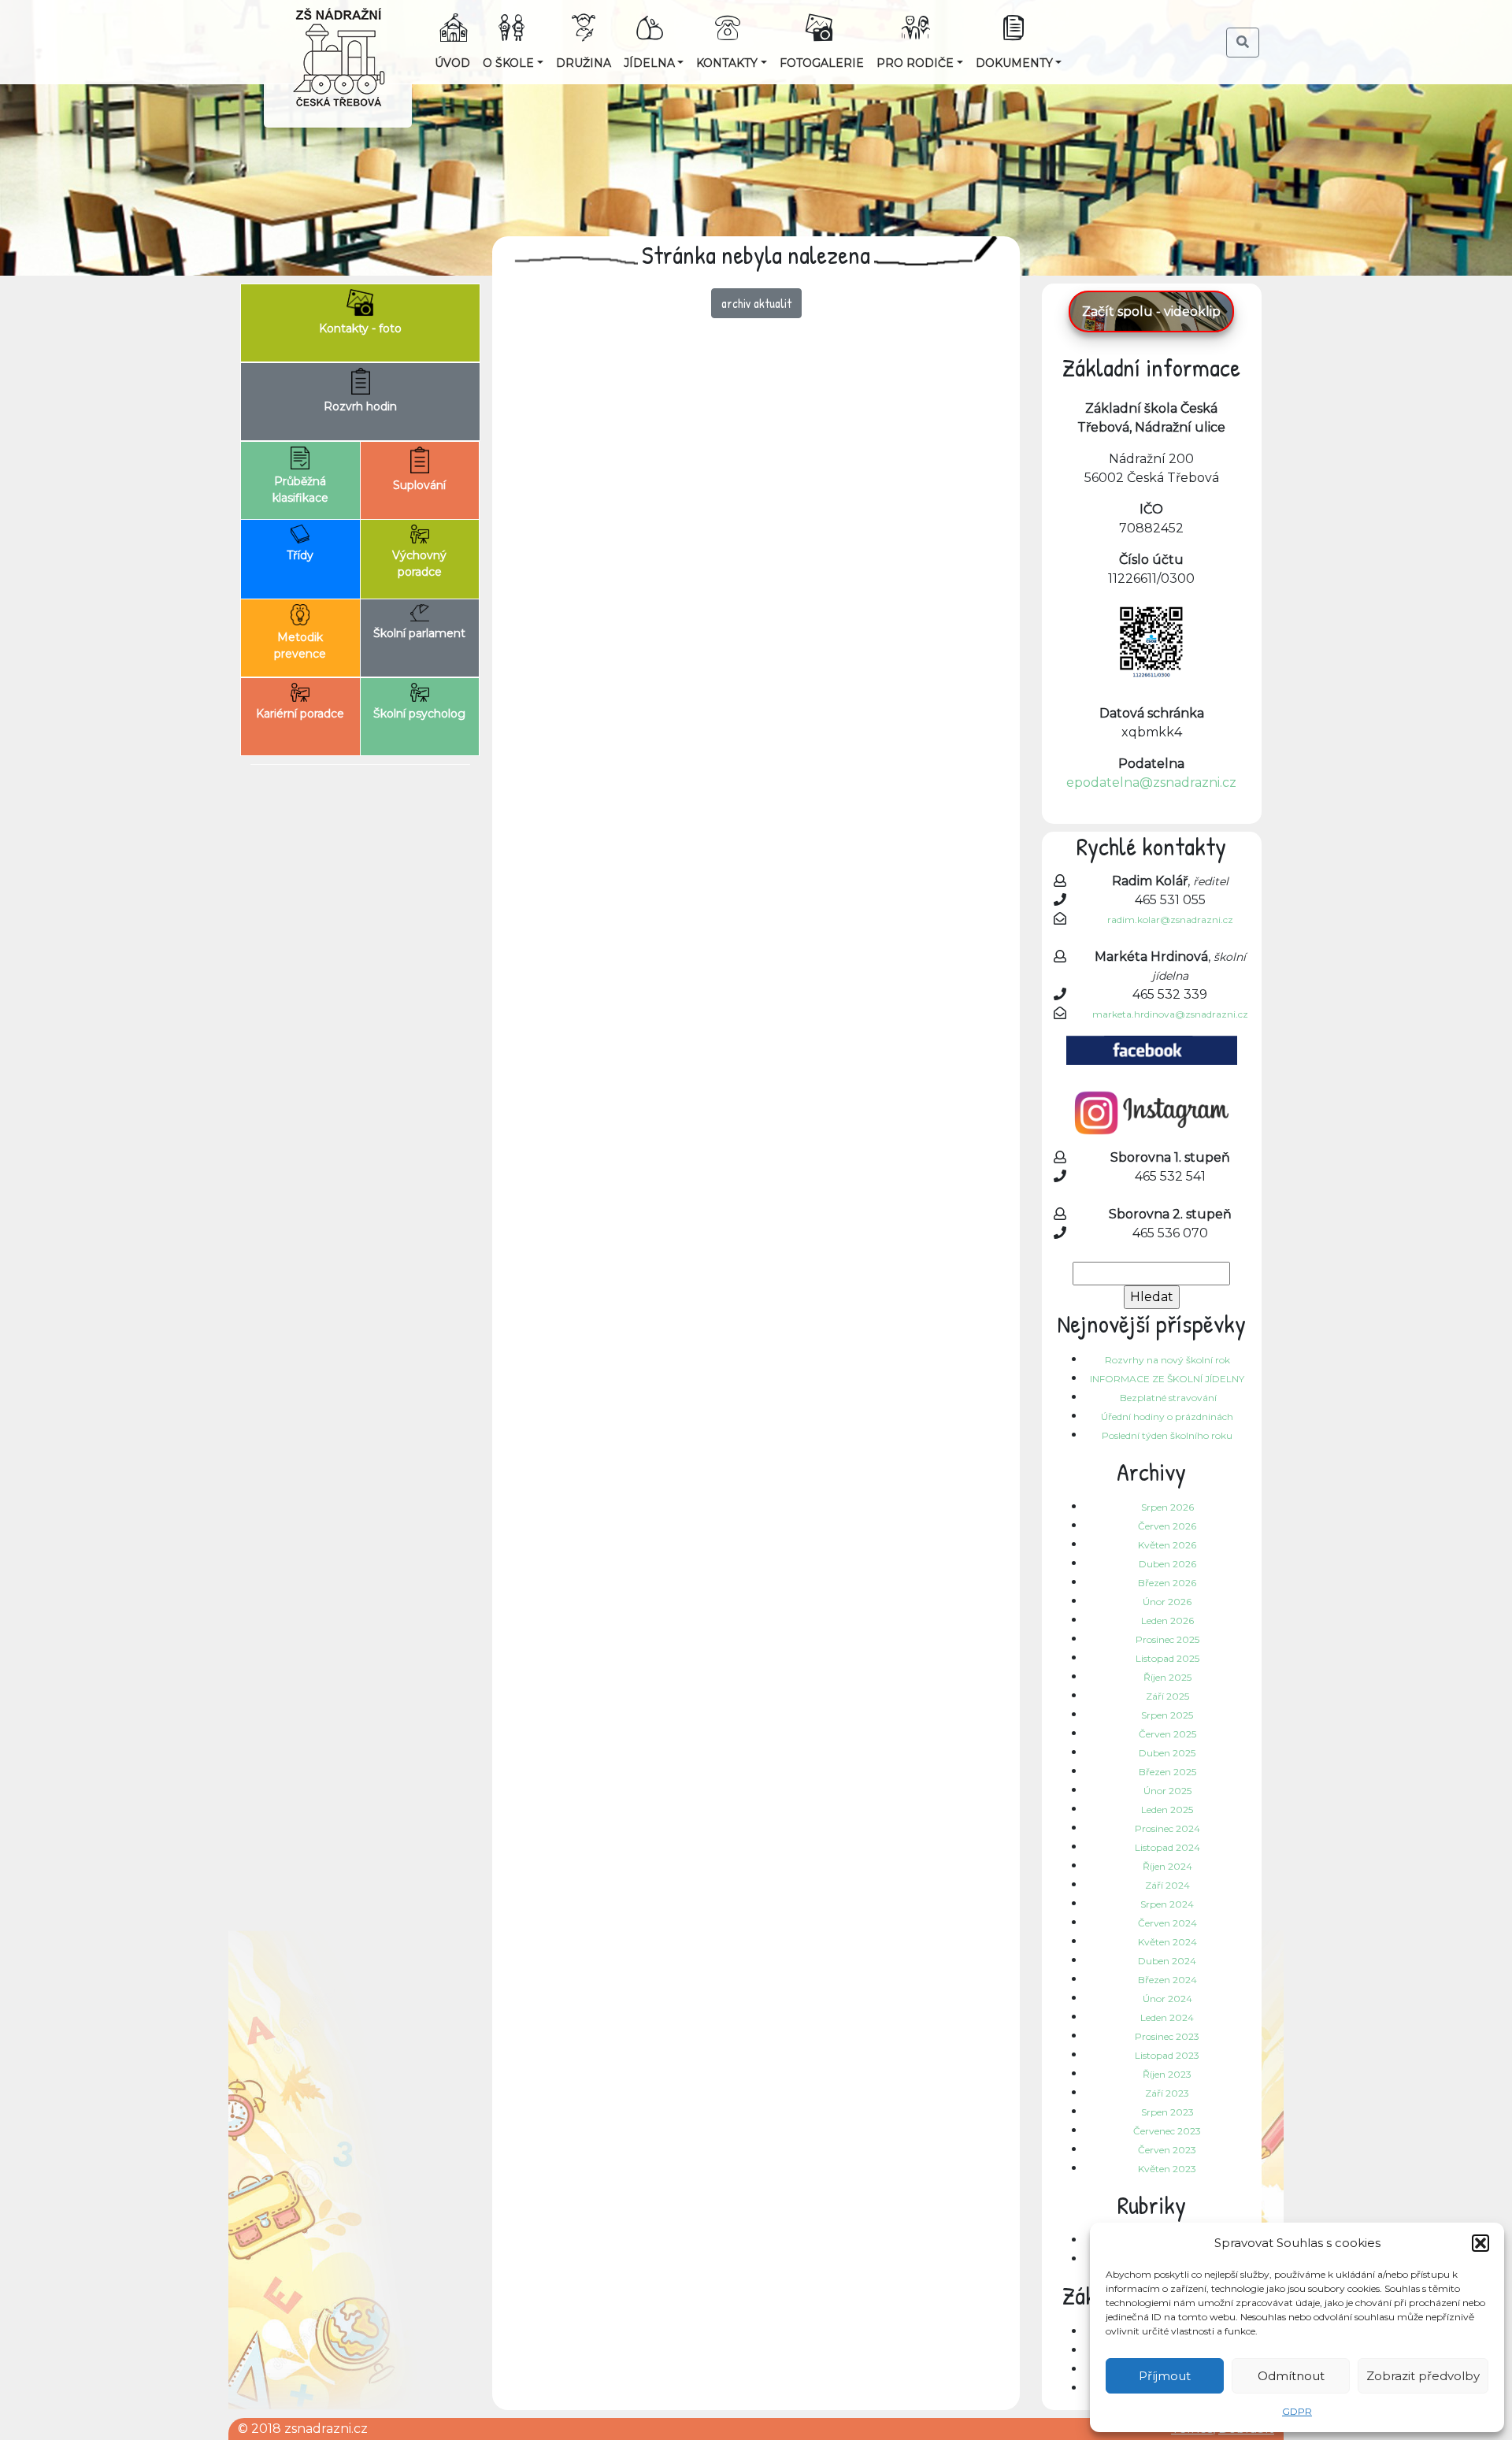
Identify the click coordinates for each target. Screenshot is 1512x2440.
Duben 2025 (1167, 1753)
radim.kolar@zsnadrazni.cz (1170, 920)
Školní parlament (419, 633)
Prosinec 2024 (1167, 1828)
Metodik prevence (300, 645)
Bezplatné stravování (1167, 1398)
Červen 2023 (1167, 2150)
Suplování (419, 485)
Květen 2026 (1167, 1545)
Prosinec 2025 (1167, 1639)
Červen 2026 (1167, 1526)
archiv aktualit (756, 303)
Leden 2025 (1167, 1810)
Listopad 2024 (1167, 1847)
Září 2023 (1167, 2093)
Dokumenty (1014, 63)
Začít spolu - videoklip (1151, 311)
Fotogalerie (822, 63)
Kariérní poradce (300, 714)
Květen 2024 (1167, 1942)
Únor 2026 (1167, 1602)
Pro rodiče (915, 63)
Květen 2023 (1167, 2169)
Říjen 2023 (1167, 2074)
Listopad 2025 (1167, 1658)
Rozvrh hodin (360, 406)
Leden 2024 (1167, 2017)
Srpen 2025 (1167, 1715)
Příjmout (1165, 2376)
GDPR (1297, 2411)
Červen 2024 (1167, 1923)
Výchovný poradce (419, 564)
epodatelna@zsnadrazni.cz (1151, 782)
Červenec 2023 (1167, 2131)
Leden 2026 (1167, 1620)
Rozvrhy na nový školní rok (1167, 1360)
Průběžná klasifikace (300, 489)
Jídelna (649, 63)
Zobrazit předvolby (1423, 2376)
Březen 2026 (1167, 1583)
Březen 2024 (1167, 1980)
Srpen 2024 (1167, 1904)
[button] (1480, 2243)
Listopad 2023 (1167, 2055)
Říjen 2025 (1167, 1677)
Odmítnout (1291, 2376)
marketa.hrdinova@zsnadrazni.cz (1170, 1014)
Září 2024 (1167, 1885)
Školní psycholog (419, 714)
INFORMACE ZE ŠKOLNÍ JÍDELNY (1167, 1379)
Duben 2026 (1167, 1564)
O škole (508, 63)
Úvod (452, 63)
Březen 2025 (1167, 1772)
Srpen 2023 (1167, 2112)
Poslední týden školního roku (1167, 1435)
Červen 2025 (1167, 1734)
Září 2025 (1167, 1696)
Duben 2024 (1167, 1961)
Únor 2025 (1167, 1791)
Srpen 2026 (1167, 1507)
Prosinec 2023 (1167, 2036)
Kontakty (727, 63)
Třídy (300, 555)
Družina (584, 63)
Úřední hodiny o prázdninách (1167, 1417)
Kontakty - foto (360, 328)
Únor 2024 (1167, 1999)
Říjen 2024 (1167, 1866)
